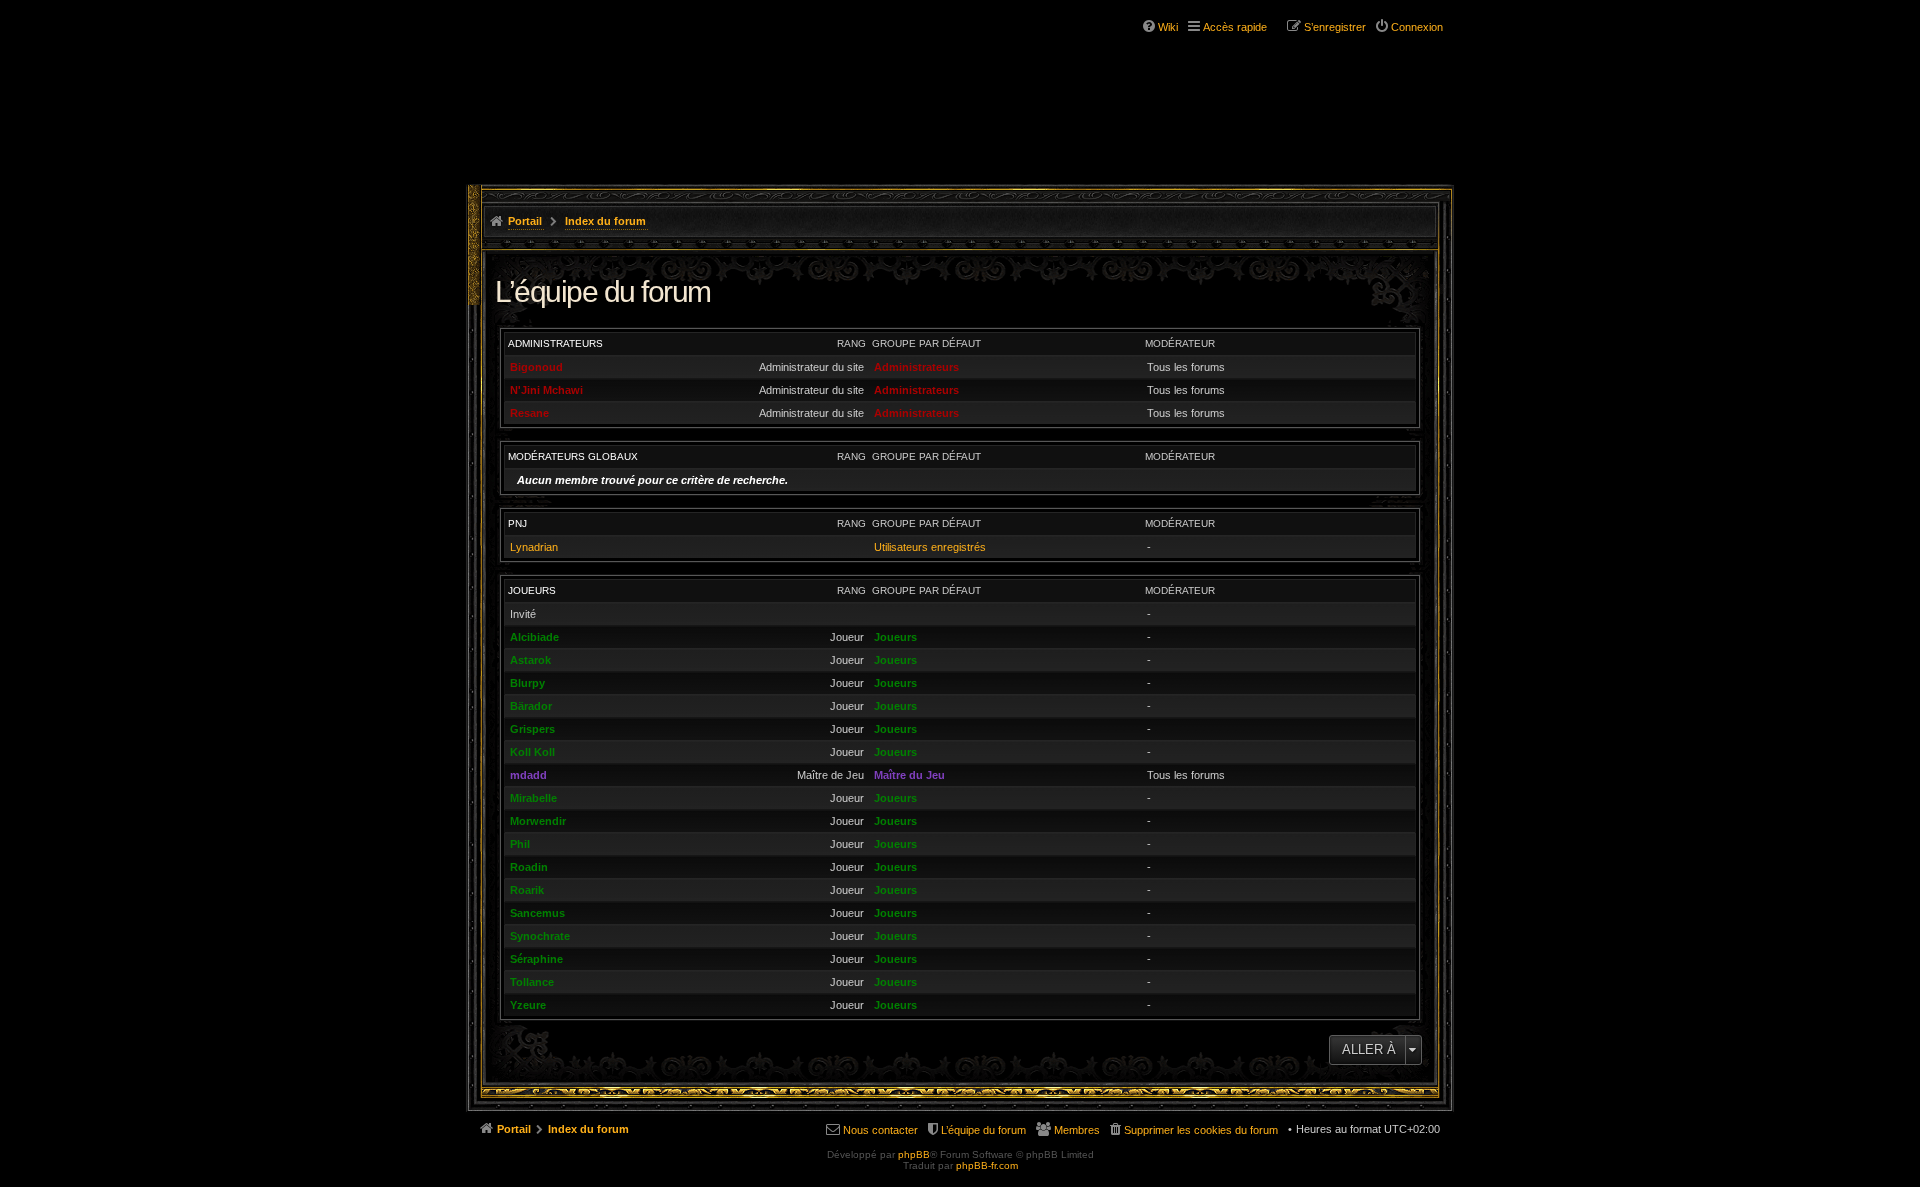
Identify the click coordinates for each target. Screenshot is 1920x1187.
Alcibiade (534, 637)
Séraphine (536, 959)
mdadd (528, 775)
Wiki (1168, 27)
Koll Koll (532, 752)
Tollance (532, 982)
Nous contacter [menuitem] (880, 1130)
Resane (529, 413)
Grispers (532, 729)
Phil (520, 844)
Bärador (531, 706)
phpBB (914, 1154)
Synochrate (540, 936)
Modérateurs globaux (573, 456)
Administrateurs (555, 343)
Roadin (529, 867)
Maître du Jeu (909, 775)
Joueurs (532, 590)
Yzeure (528, 1005)
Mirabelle (533, 798)
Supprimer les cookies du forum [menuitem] (1201, 1130)
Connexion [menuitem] (1417, 27)
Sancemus (537, 913)
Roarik (527, 890)
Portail (525, 221)
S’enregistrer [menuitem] (1335, 27)
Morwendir (538, 821)
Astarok (530, 660)
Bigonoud (536, 367)
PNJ (517, 523)
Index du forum (605, 221)
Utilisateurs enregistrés (930, 547)
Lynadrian (534, 547)
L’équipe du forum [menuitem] (983, 1130)
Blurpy (527, 683)
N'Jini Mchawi (546, 390)
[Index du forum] (588, 78)
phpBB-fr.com (987, 1165)
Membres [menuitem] (1077, 1130)
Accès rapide (1235, 27)
